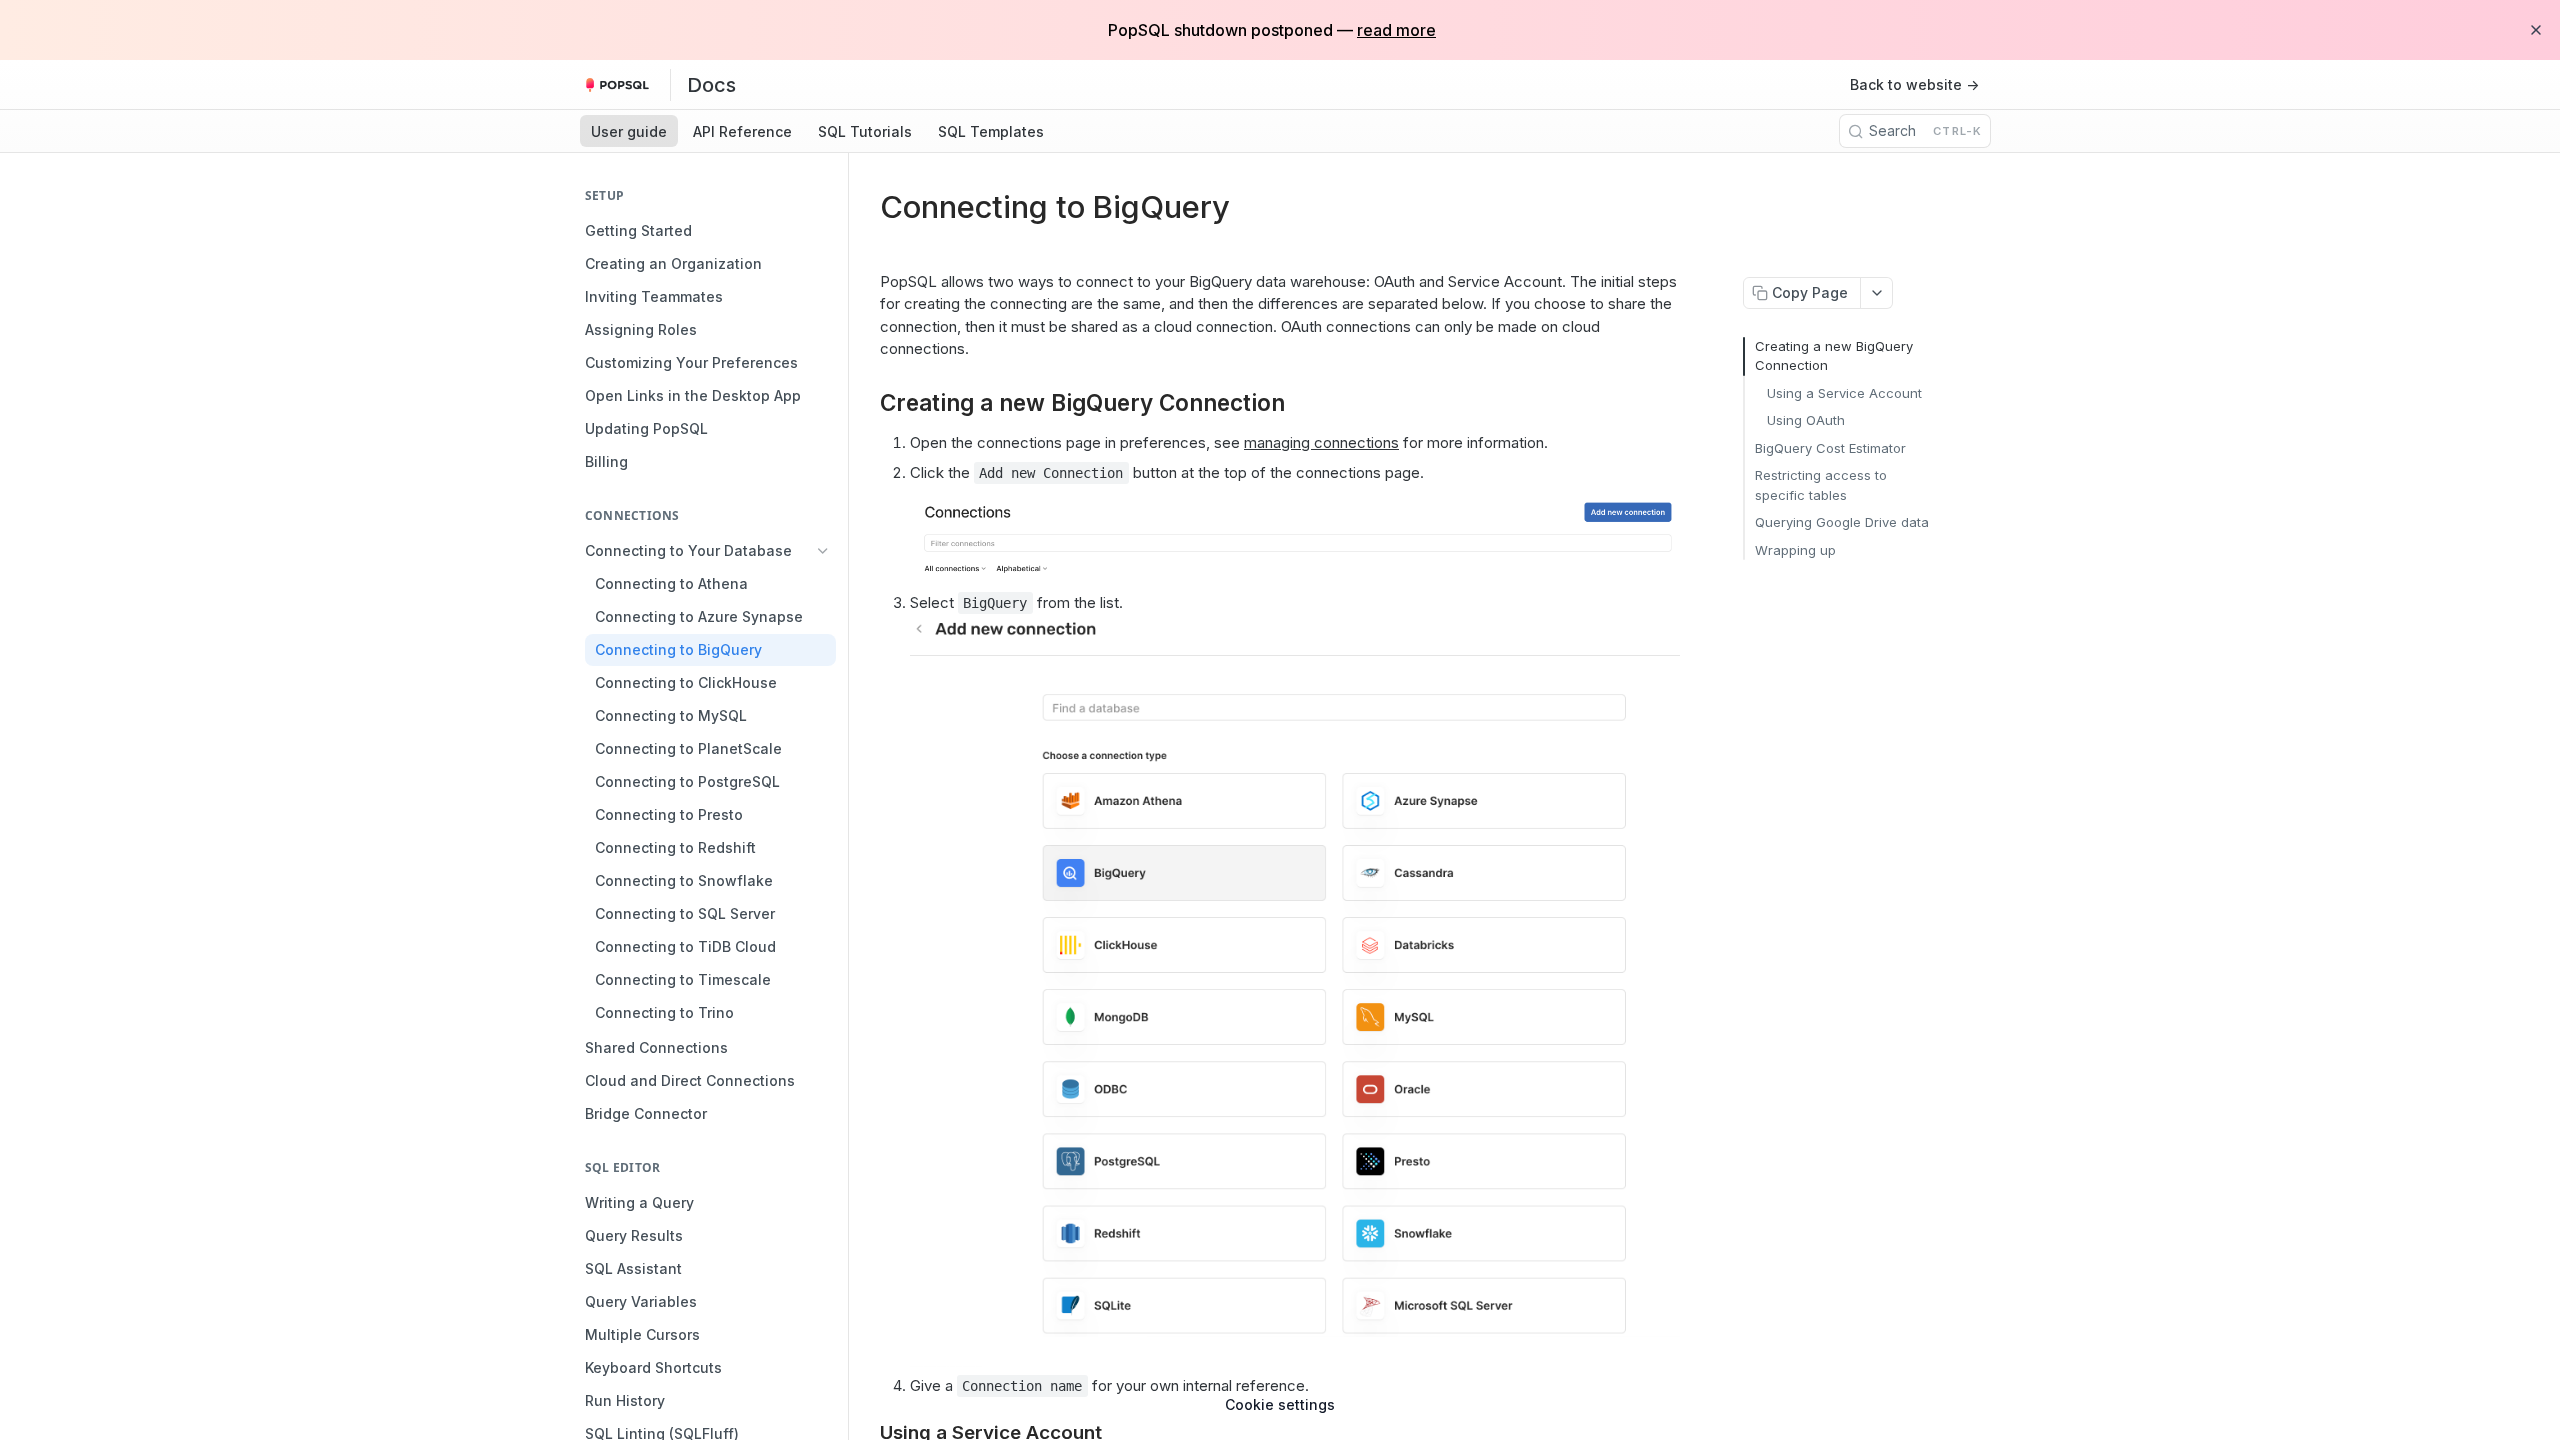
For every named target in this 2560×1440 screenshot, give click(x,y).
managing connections (1321, 442)
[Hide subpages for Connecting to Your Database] (823, 551)
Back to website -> (1914, 84)
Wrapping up (1795, 550)
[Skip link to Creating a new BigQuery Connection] (866, 402)
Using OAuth (1806, 420)
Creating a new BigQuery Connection (1834, 356)
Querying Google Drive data (1842, 522)
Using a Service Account (1844, 393)
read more (1396, 30)
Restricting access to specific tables (1821, 485)
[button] (1295, 532)
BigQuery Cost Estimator (1830, 448)
